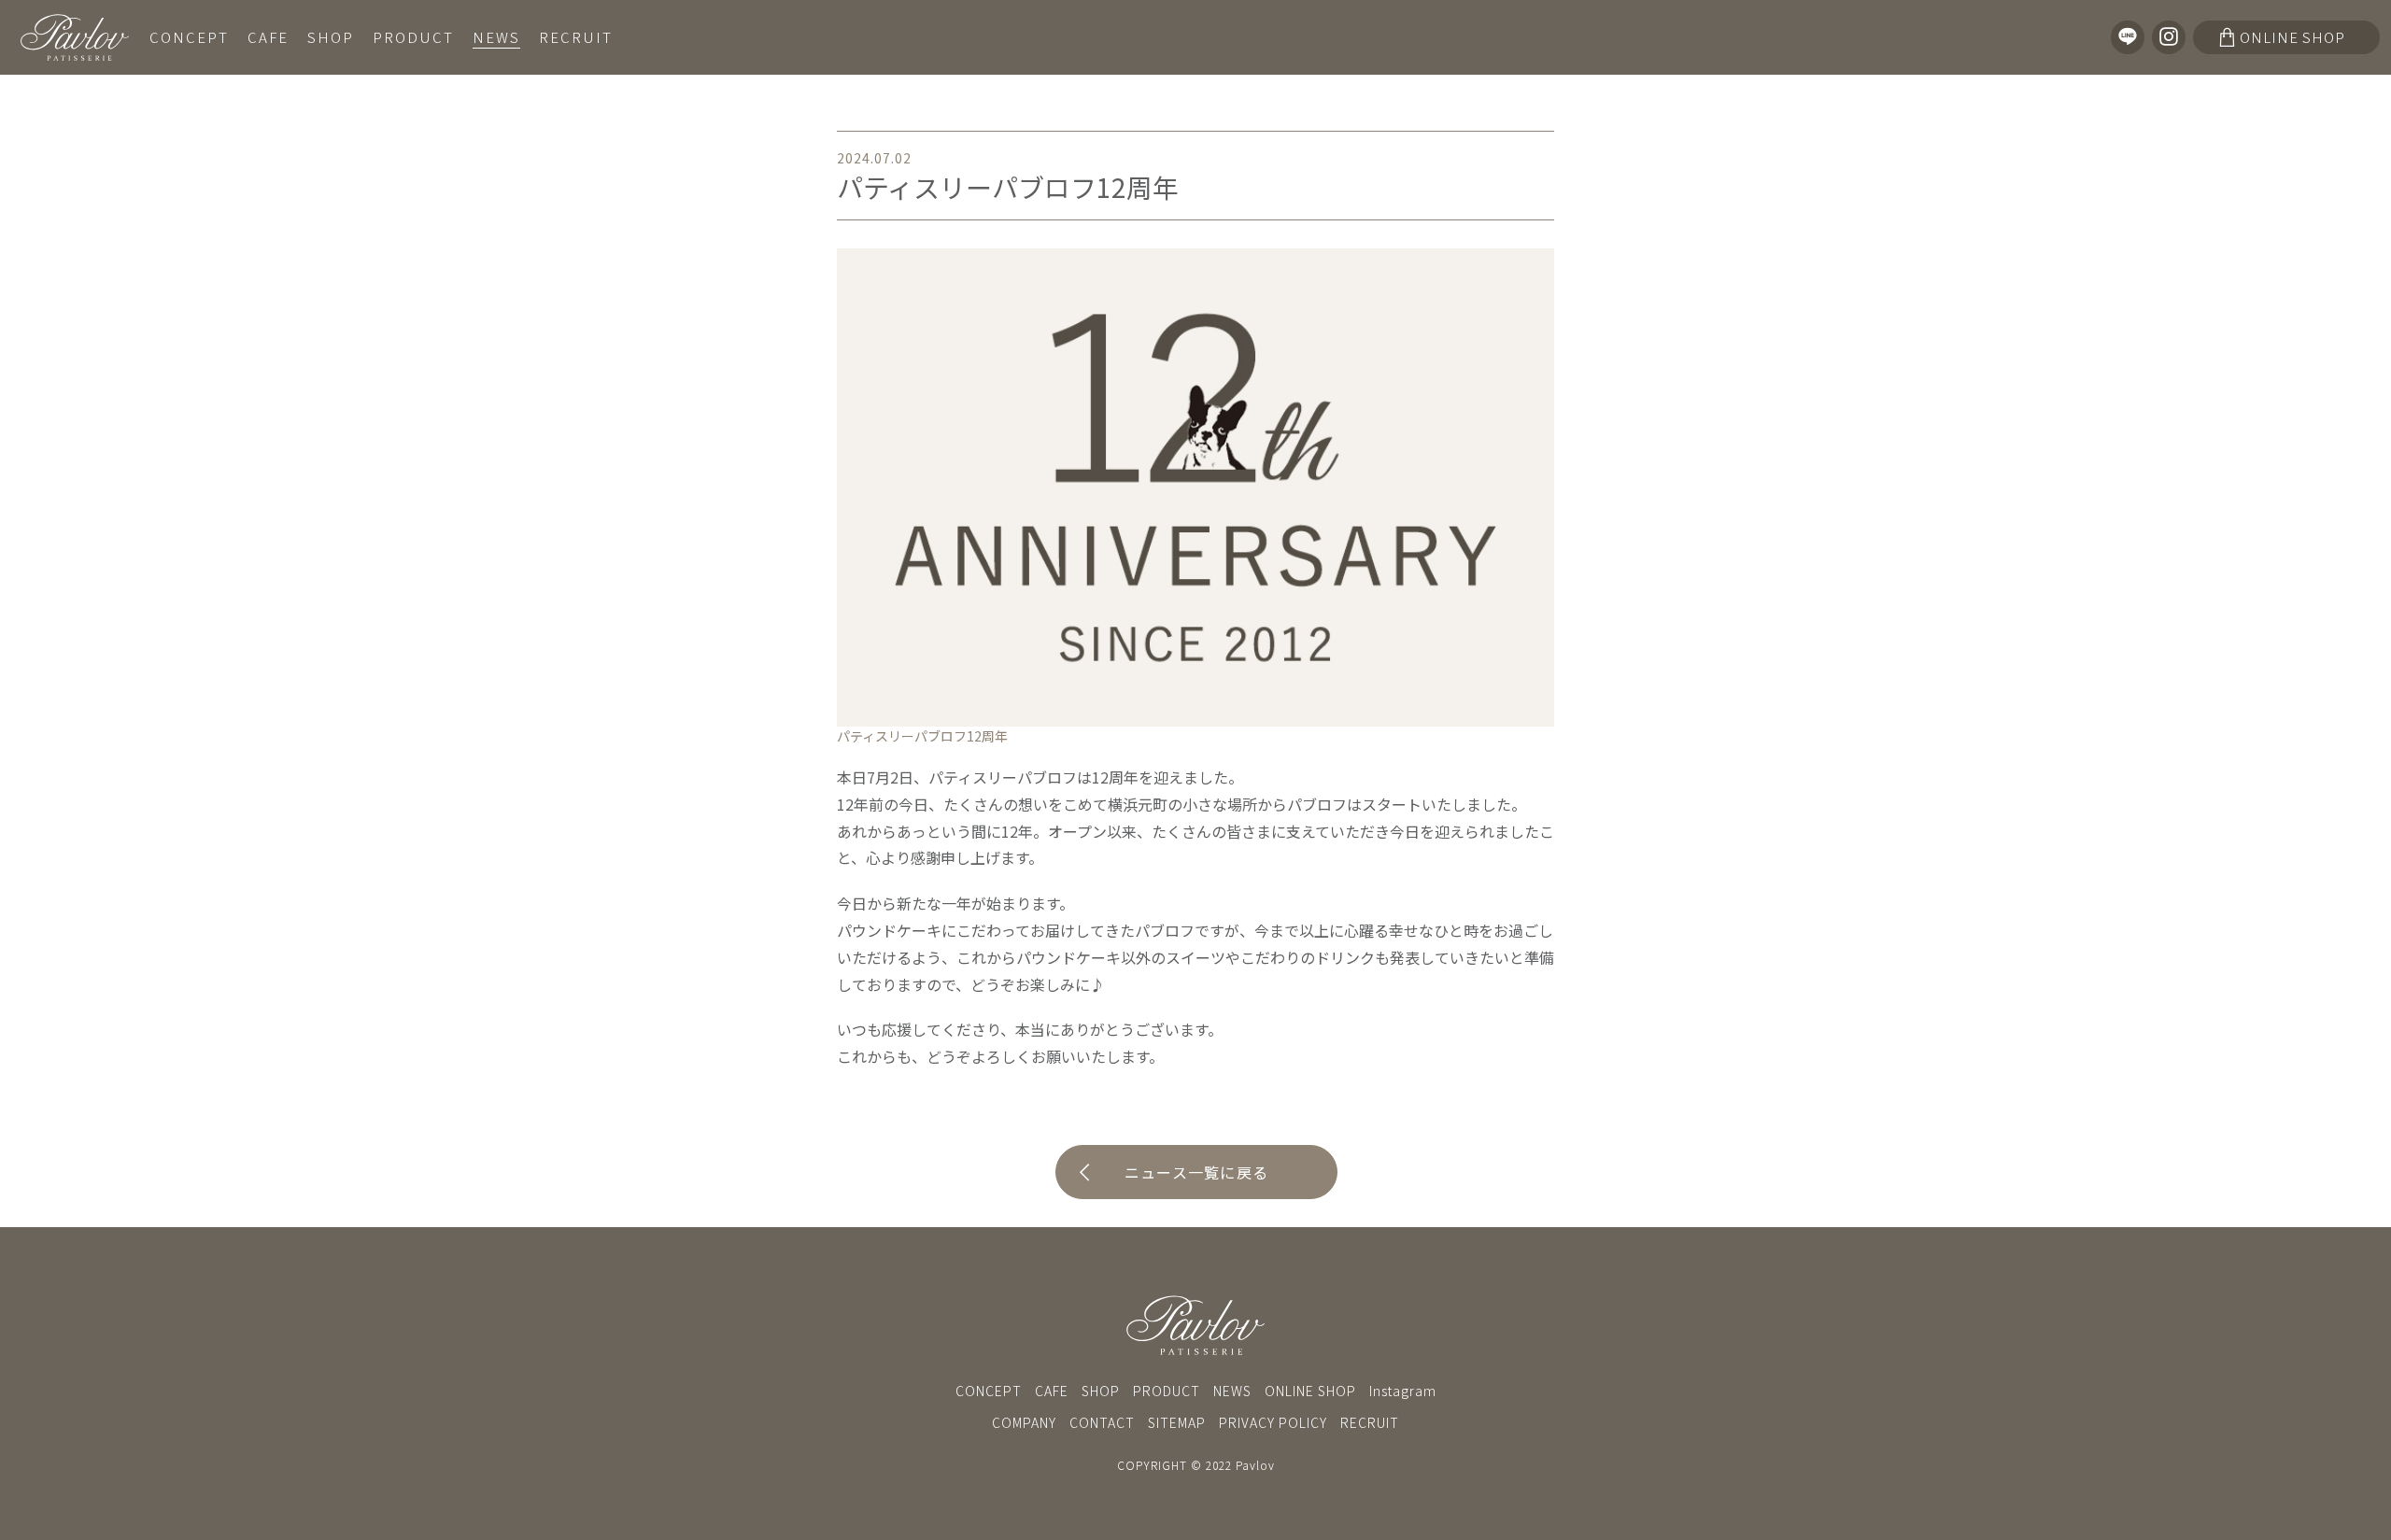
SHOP (331, 37)
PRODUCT (413, 37)
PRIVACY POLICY (1273, 1422)
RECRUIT (576, 37)
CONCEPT (189, 37)
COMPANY (1024, 1422)
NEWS (496, 37)
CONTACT (1102, 1422)
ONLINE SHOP (1310, 1391)
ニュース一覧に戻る (1197, 1172)
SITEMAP (1177, 1422)
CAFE (268, 37)
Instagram (1403, 1391)
